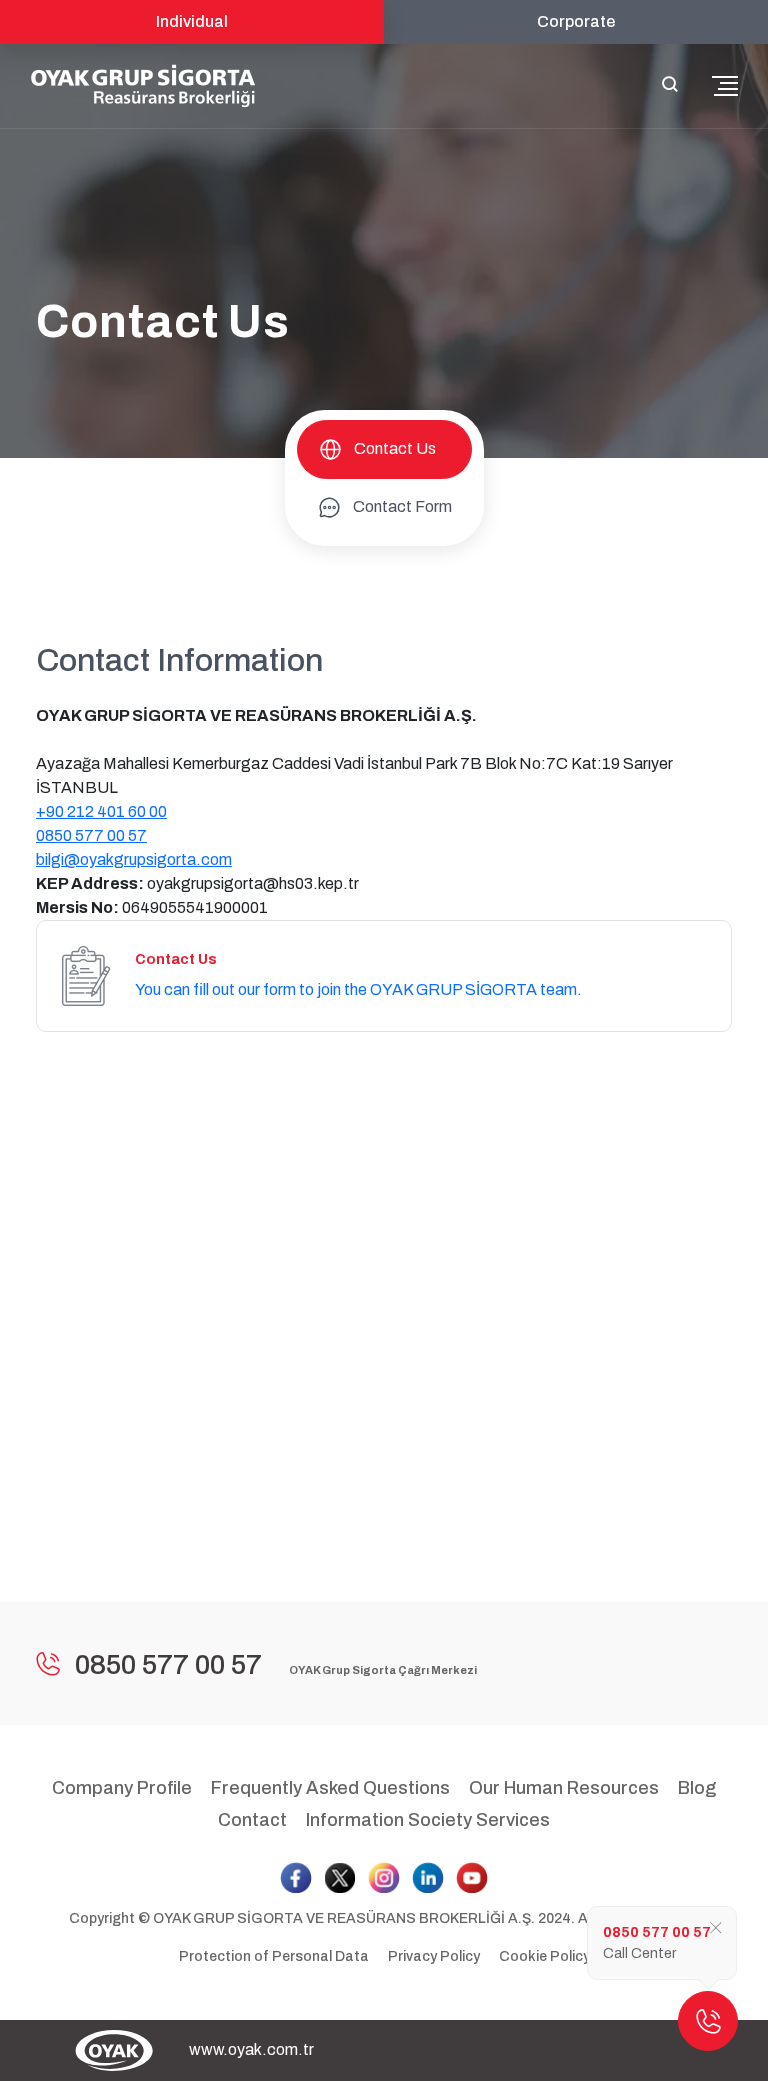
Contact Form (402, 506)
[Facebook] (296, 1877)
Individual (192, 21)
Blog (697, 1788)
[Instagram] (384, 1877)
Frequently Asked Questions (330, 1788)
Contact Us (395, 448)
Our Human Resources (564, 1788)
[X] (340, 1877)
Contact (252, 1820)
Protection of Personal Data (274, 1956)
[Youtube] (472, 1877)
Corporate (576, 21)
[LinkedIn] (428, 1877)
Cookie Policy (544, 1956)
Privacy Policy (434, 1956)
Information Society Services (428, 1820)
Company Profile (122, 1788)
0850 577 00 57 (91, 835)
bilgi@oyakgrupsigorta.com (134, 859)
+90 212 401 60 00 (101, 811)
